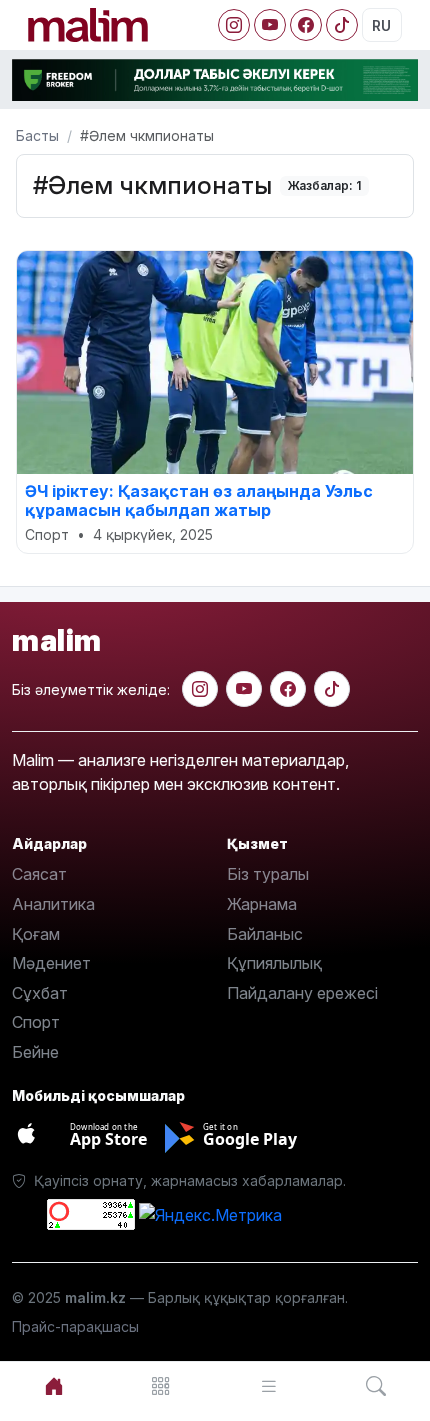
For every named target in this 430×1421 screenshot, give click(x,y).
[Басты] (54, 1386)
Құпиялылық (274, 963)
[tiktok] (332, 689)
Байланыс (265, 934)
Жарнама (262, 904)
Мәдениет (51, 963)
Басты (37, 135)
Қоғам (36, 934)
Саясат (39, 874)
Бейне (35, 1052)
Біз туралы (268, 874)
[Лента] (269, 1386)
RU (381, 25)
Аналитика (53, 904)
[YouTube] (270, 25)
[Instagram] (234, 25)
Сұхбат (40, 993)
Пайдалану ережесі (302, 993)
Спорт (36, 1022)
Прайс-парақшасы (75, 1326)
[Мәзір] (162, 1386)
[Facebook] (306, 25)
